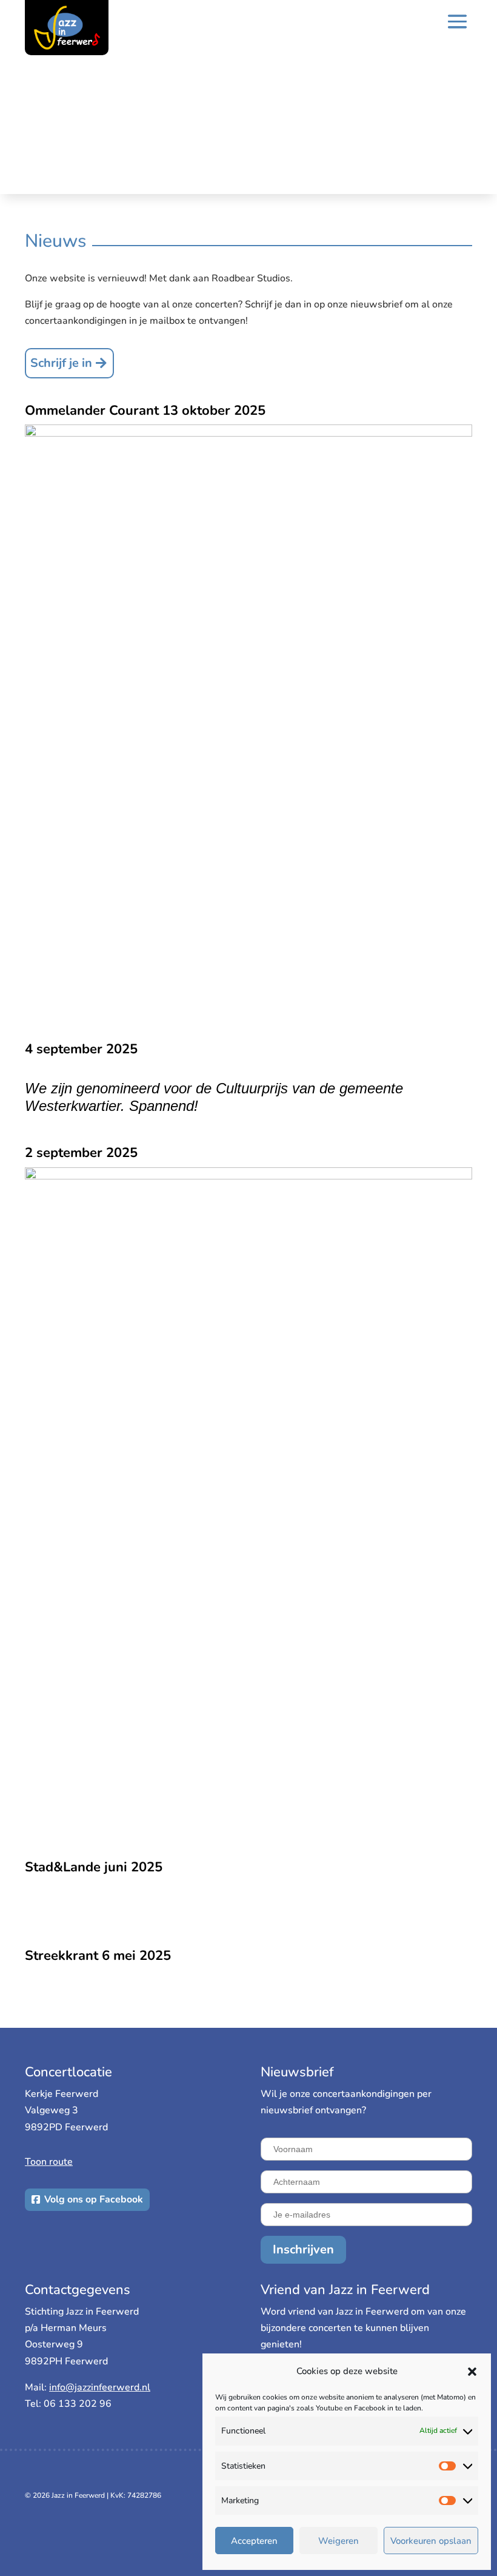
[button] (472, 2372)
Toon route (49, 2162)
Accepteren (254, 2541)
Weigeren (339, 2541)
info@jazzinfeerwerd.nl (100, 2387)
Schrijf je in (61, 363)
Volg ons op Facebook (94, 2199)
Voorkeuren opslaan (431, 2541)
